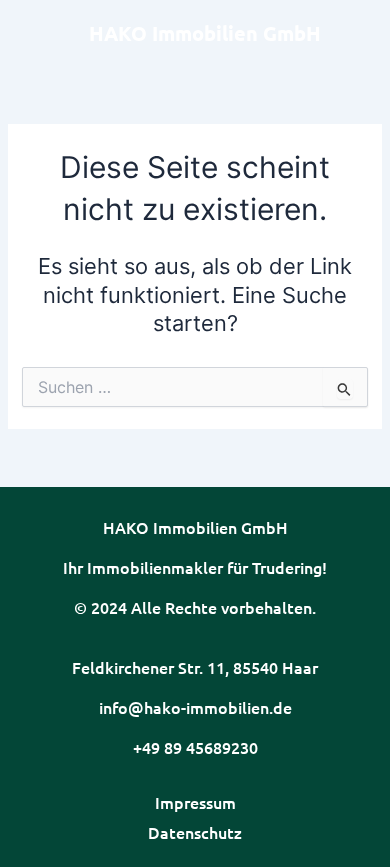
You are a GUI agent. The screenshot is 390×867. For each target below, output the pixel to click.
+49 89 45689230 (195, 747)
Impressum (195, 802)
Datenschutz (195, 832)
